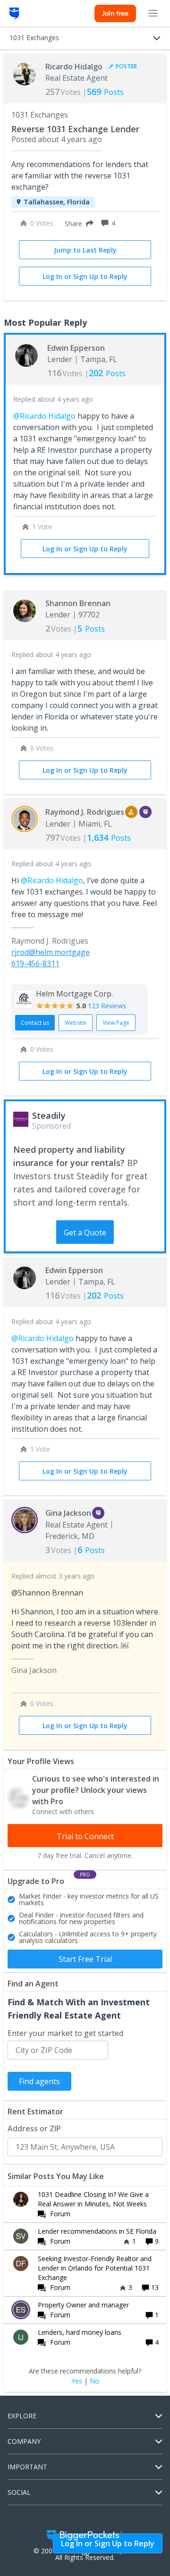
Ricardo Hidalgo (74, 67)
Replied (53, 399)
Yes (77, 2381)
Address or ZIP (34, 2128)
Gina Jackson (68, 1513)
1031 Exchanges (40, 115)
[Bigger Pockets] (14, 13)
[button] (77, 223)
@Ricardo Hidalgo (44, 416)
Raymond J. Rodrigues (85, 812)
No (94, 2381)
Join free (115, 13)
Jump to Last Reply (85, 250)
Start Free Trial (85, 1959)
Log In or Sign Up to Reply (85, 276)
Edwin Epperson (76, 348)
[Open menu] (153, 13)
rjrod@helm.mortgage (51, 952)
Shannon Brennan (78, 603)
